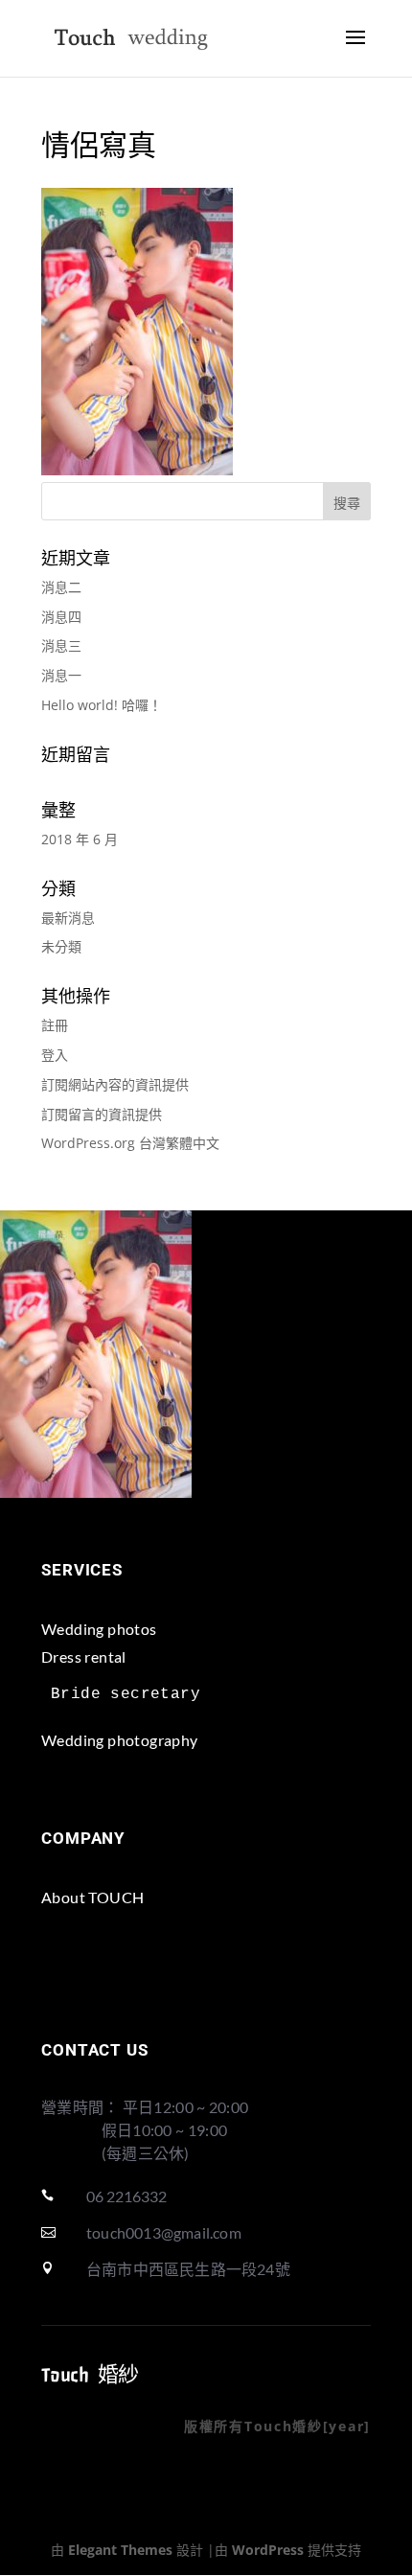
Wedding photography (120, 1740)
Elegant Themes (120, 2550)
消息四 (61, 617)
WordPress (268, 2550)
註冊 (55, 1025)
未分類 (61, 946)
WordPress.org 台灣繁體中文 (130, 1143)
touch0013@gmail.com (164, 2232)
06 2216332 (126, 2196)
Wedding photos (99, 1629)
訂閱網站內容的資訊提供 (115, 1084)
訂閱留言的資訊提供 (102, 1114)
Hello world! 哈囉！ (102, 705)
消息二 (61, 587)
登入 (55, 1055)
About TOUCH (92, 1897)
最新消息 (68, 918)
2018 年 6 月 (80, 839)
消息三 (61, 645)
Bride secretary (126, 1694)
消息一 (61, 675)
